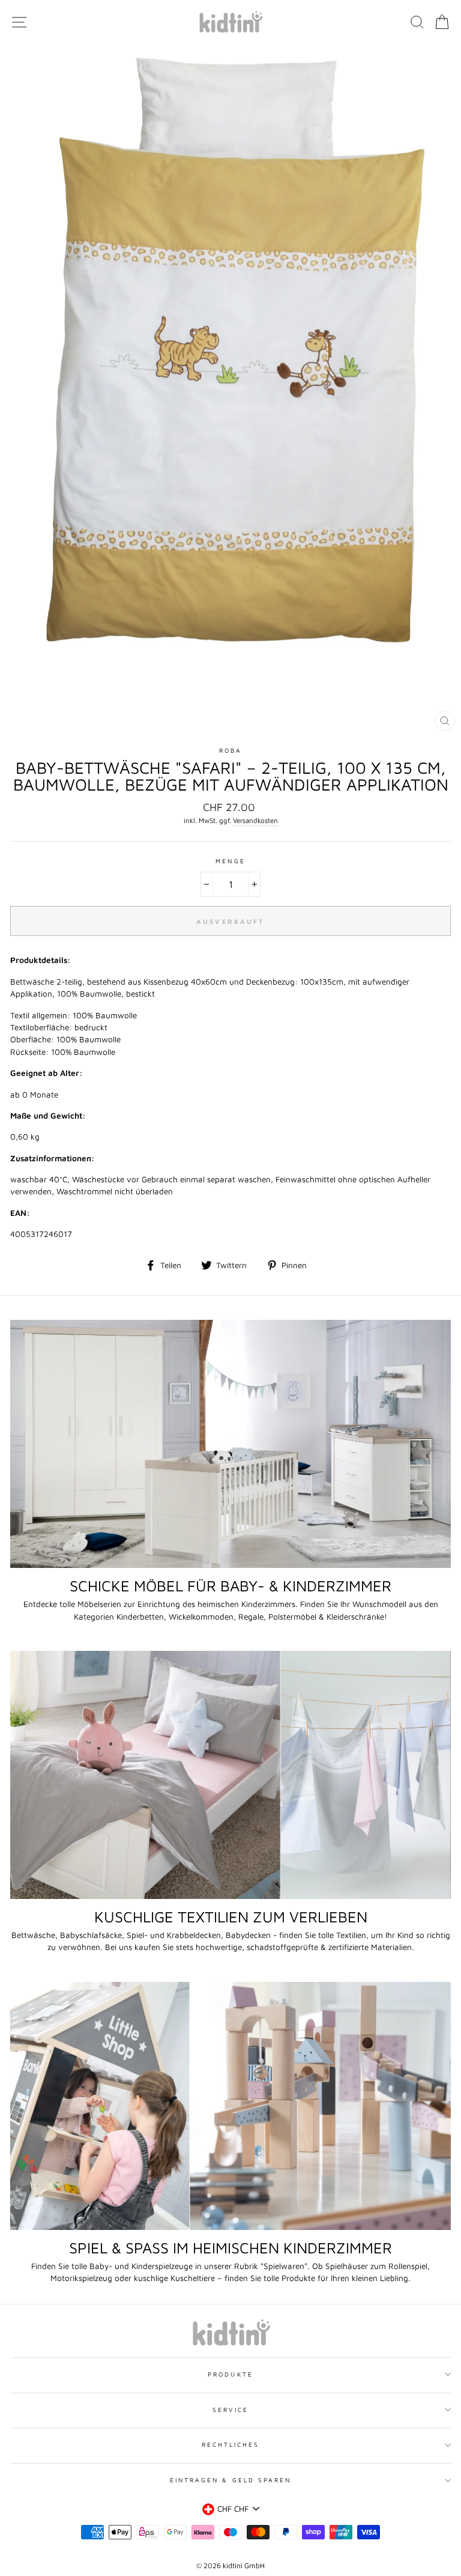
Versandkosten (255, 820)
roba (230, 750)
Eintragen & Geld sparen (230, 2480)
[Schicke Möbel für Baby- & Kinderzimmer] (230, 1444)
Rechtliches (231, 2444)
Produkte (230, 2374)
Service (230, 2410)
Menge (230, 861)
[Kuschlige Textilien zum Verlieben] (230, 1775)
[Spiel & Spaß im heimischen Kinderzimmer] (230, 2106)
